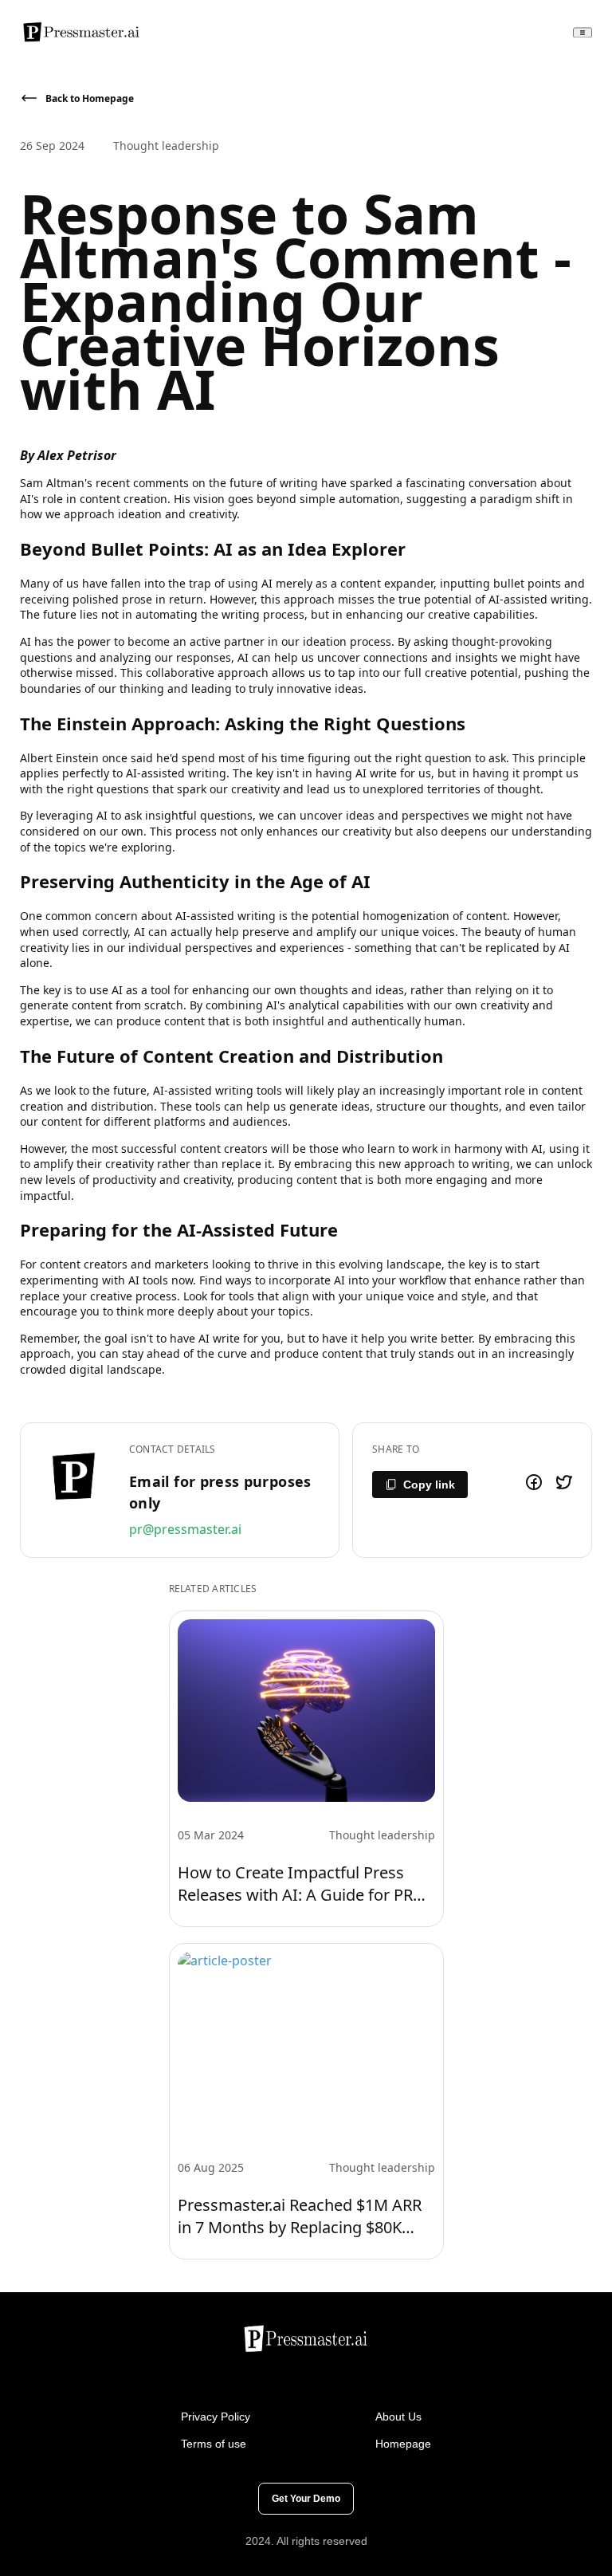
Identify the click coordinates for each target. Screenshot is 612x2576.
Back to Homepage (90, 98)
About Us (398, 2417)
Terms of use (214, 2444)
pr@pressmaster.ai (185, 1529)
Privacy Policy (216, 2417)
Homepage (403, 2444)
